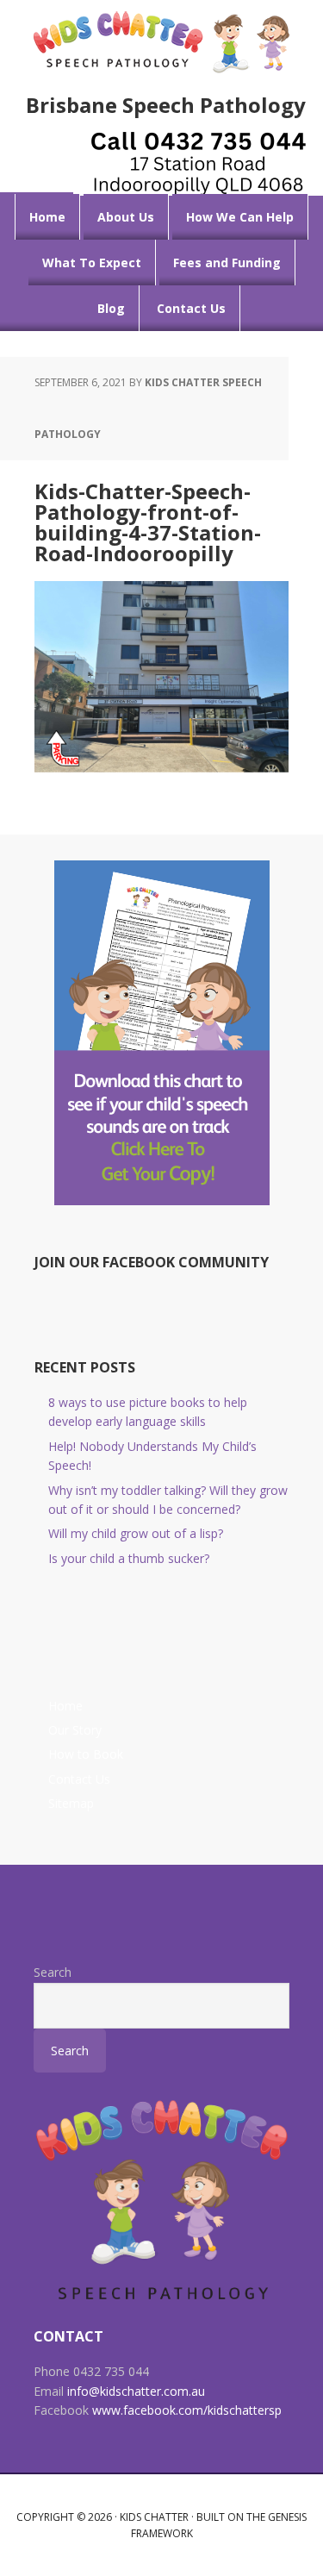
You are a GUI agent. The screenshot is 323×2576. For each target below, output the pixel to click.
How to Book (86, 1754)
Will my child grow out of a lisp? (136, 1533)
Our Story (75, 1730)
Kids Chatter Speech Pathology (162, 41)
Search (53, 1972)
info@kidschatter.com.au (136, 2391)
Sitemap (71, 1803)
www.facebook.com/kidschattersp (187, 2410)
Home (65, 1706)
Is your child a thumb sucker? (129, 1558)
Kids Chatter (154, 2517)
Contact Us (79, 1779)
